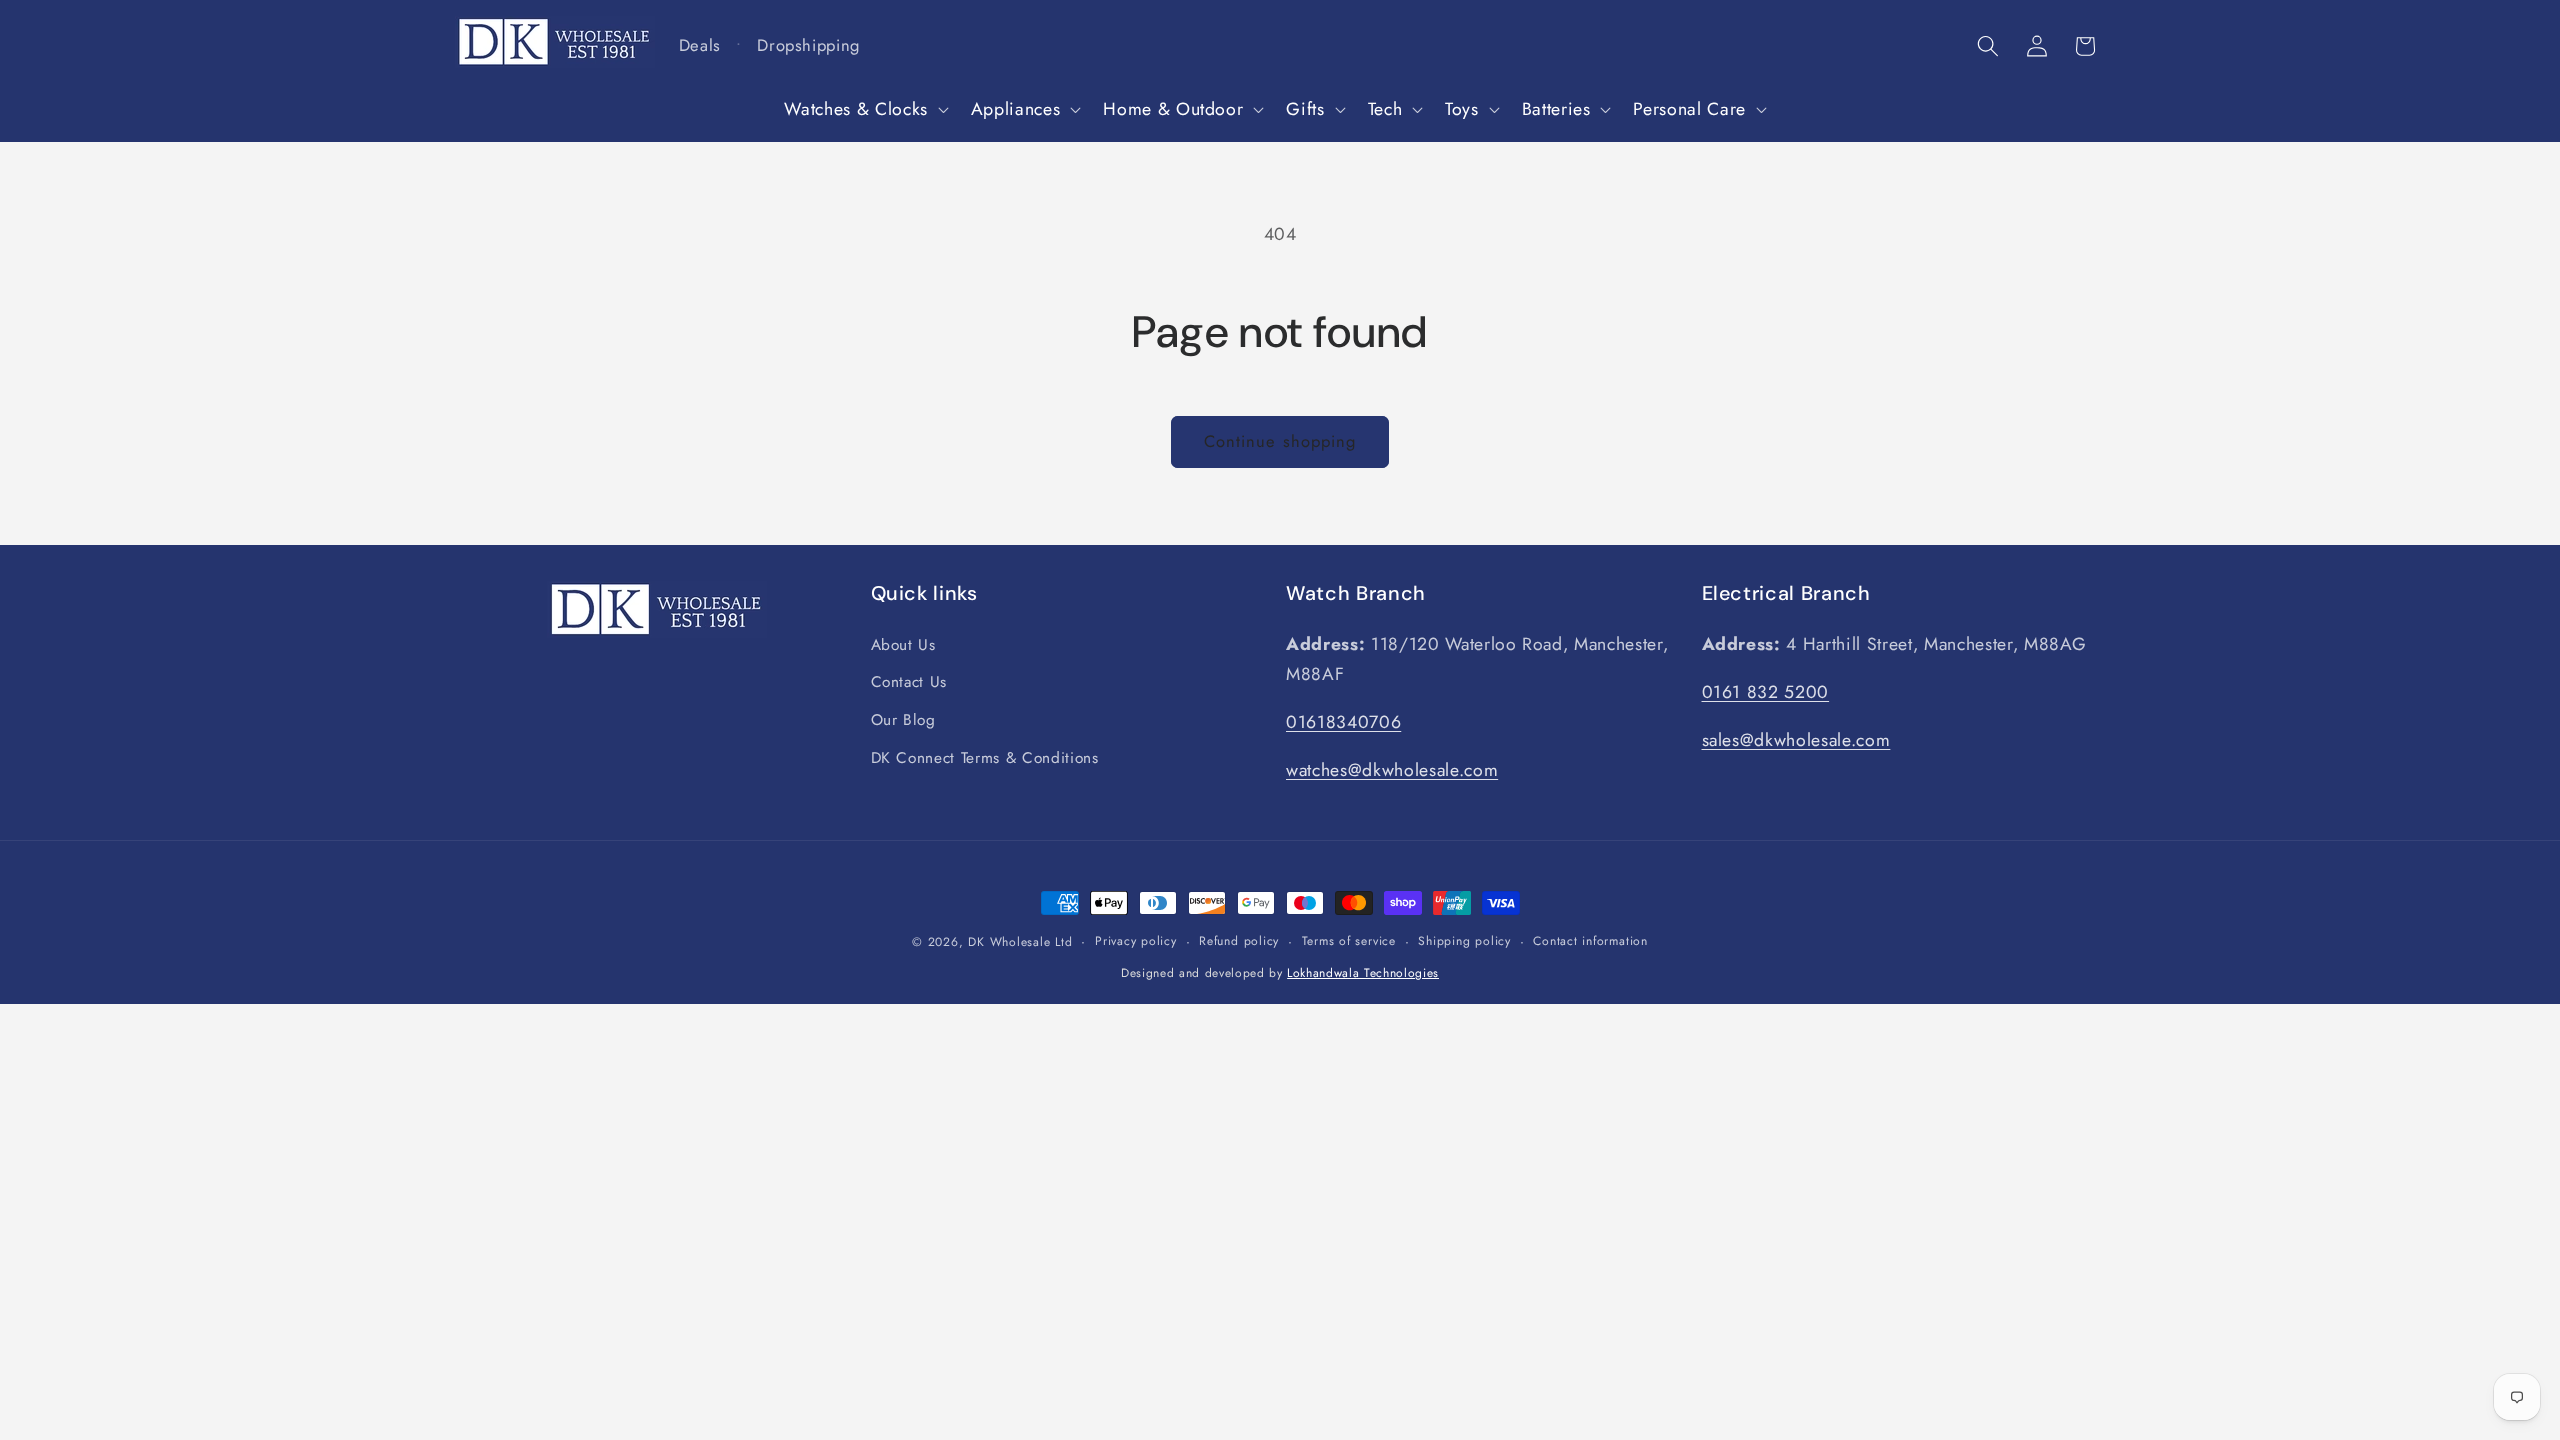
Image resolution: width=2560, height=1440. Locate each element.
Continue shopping (1280, 441)
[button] (864, 109)
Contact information (1590, 941)
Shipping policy (1464, 941)
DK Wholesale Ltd (1020, 942)
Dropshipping (808, 45)
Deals (700, 45)
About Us (903, 645)
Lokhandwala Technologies (1363, 973)
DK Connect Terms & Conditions (985, 758)
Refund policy (1239, 941)
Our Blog (903, 720)
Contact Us (909, 682)
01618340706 (1343, 722)
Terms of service (1349, 941)
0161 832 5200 (1766, 692)
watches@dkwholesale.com (1392, 770)
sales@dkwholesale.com (1796, 740)
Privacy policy (1136, 941)
